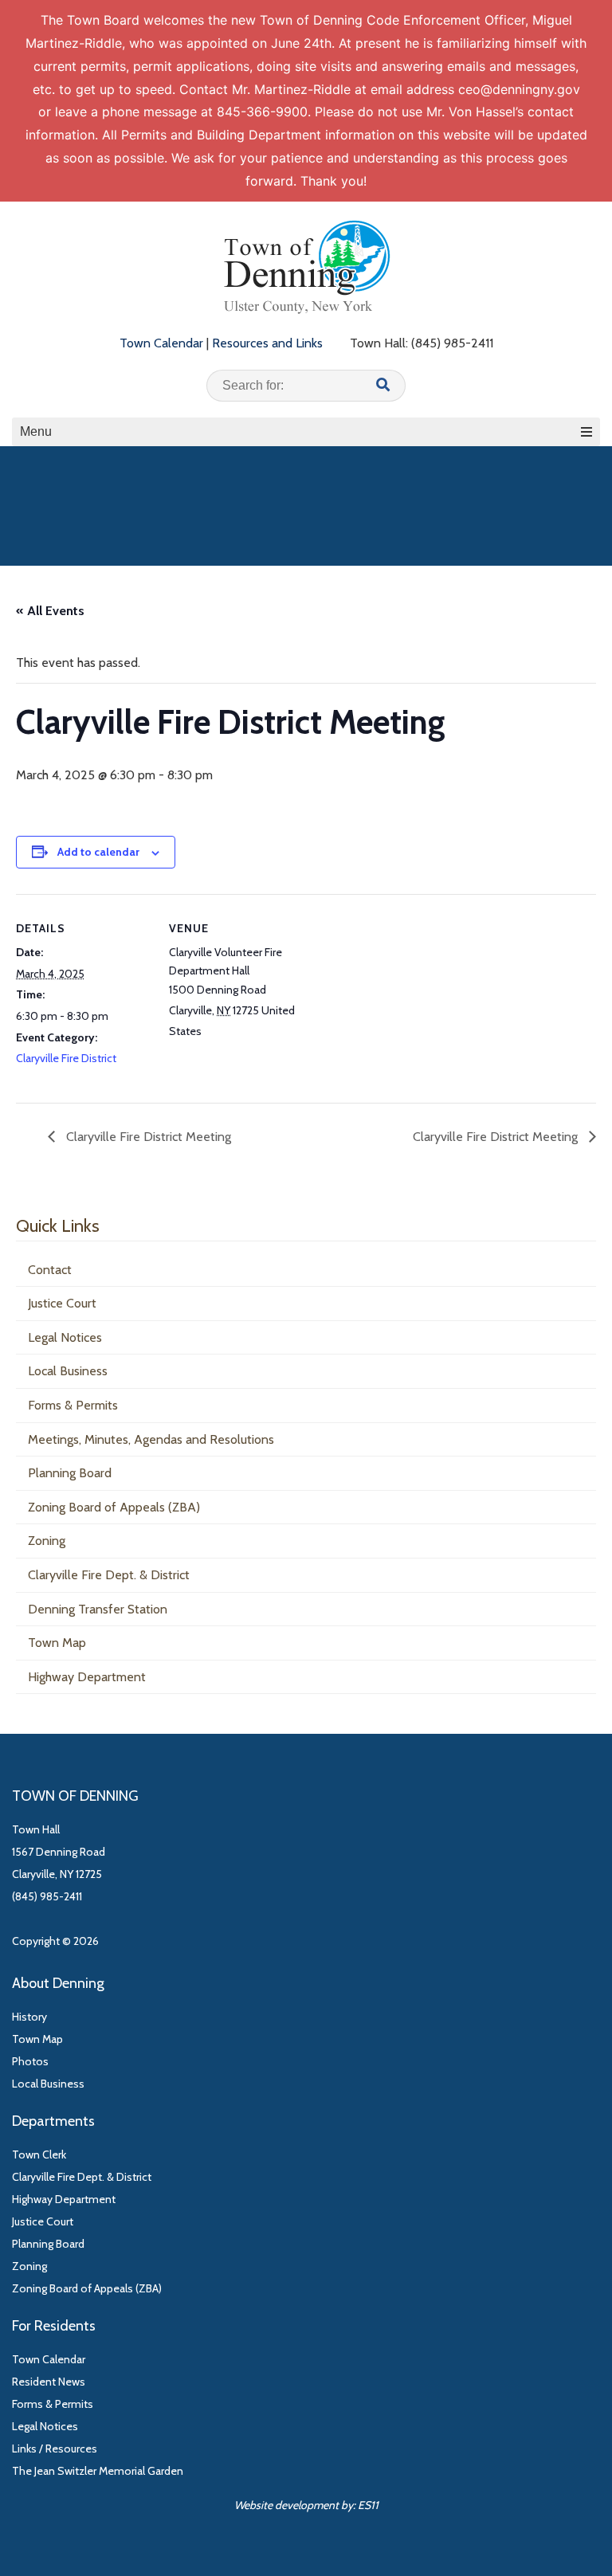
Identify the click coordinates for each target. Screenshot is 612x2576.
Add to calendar (98, 852)
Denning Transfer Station (98, 1609)
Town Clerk (39, 2155)
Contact (50, 1270)
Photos (30, 2061)
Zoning (47, 1541)
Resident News (49, 2382)
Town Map (57, 1643)
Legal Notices (65, 1337)
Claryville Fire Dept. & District (109, 1575)
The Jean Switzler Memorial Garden (98, 2471)
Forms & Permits (73, 1405)
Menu (36, 431)
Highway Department (87, 1677)
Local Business (68, 1371)
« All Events (50, 611)
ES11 (368, 2505)
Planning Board (70, 1473)
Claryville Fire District (66, 1058)
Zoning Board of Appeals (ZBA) (114, 1507)
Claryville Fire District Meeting (147, 1137)
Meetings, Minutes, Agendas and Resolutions (151, 1439)
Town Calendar (161, 343)
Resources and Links (267, 343)
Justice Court (62, 1303)
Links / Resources (55, 2449)
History (29, 2017)
